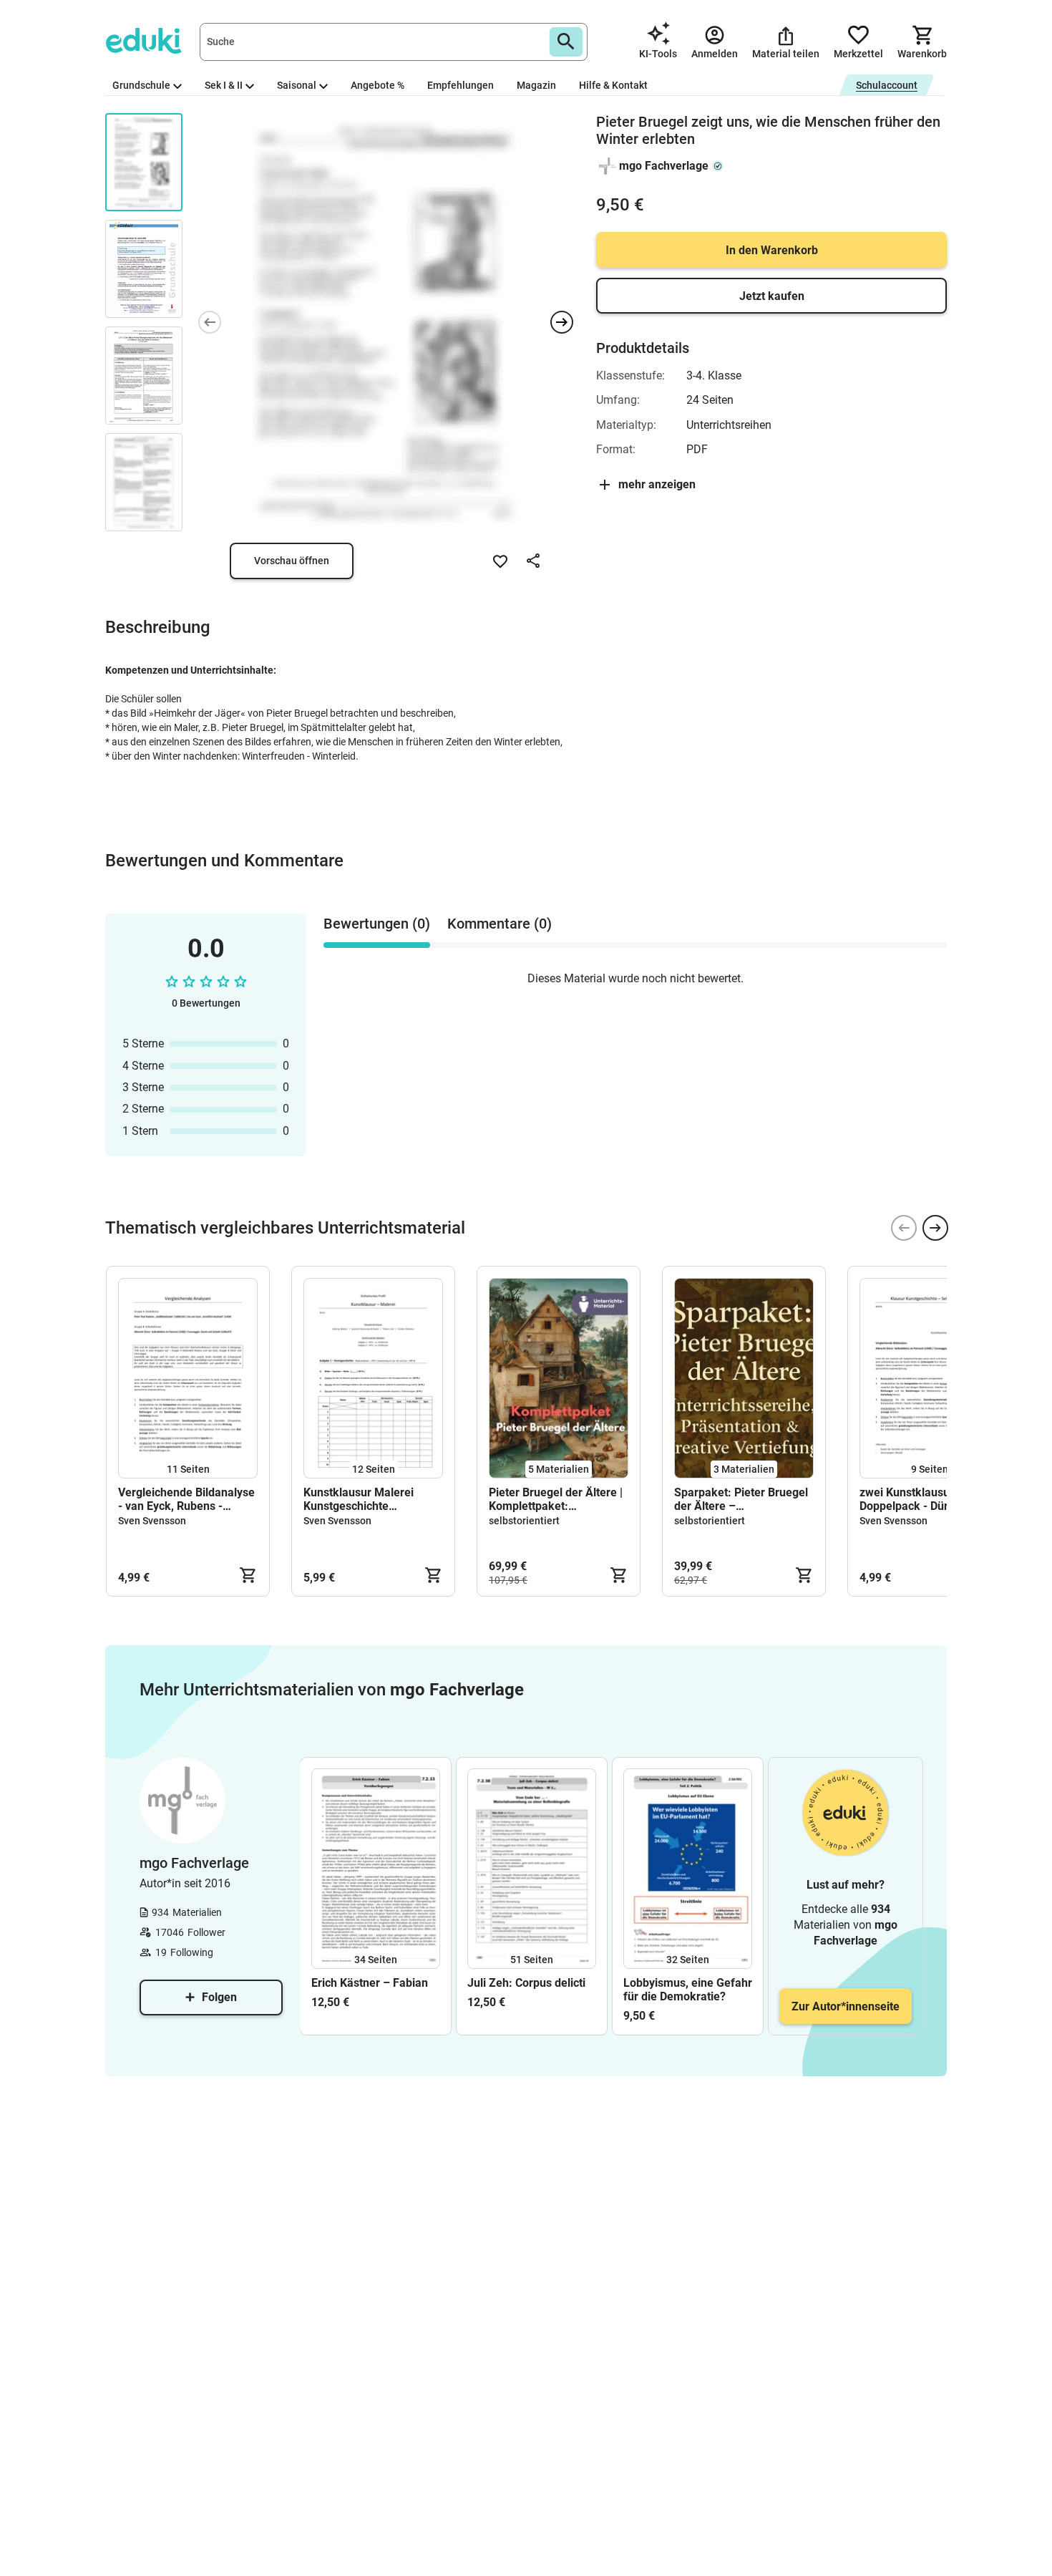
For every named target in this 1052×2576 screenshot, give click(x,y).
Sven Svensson (152, 1521)
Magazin (536, 85)
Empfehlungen (461, 85)
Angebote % (378, 85)
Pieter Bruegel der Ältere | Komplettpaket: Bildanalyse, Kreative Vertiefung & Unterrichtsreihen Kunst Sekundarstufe (556, 1499)
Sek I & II (224, 85)
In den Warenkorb (772, 250)
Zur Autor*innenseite (846, 2006)
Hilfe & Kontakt (613, 85)
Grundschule (141, 85)
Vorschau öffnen (292, 561)
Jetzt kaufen (772, 296)
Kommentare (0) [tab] (500, 924)
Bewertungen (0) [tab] (377, 924)
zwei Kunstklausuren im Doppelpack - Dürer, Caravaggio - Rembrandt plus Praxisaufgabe (922, 1499)
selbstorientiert (524, 1521)
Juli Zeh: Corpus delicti (526, 1983)
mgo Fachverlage (664, 166)
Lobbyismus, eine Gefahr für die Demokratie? (688, 1990)
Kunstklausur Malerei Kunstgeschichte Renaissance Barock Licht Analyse (370, 1499)
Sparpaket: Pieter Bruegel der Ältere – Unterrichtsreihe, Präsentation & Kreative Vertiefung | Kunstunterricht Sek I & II (741, 1499)
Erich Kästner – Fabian (370, 1983)
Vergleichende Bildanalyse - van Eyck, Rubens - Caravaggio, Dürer (186, 1499)
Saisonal (297, 85)
